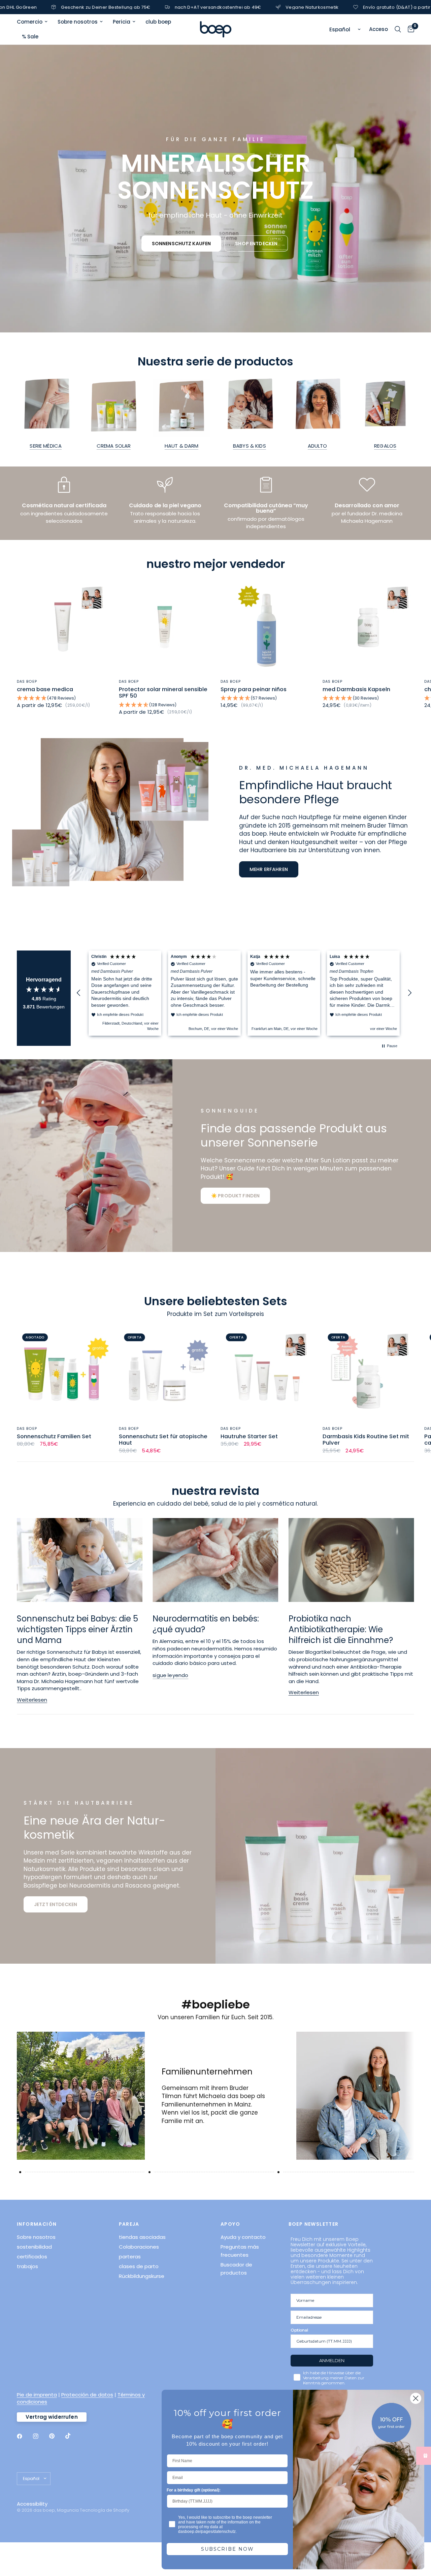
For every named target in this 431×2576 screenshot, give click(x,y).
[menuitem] (35, 22)
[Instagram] (40, 2436)
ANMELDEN (332, 2360)
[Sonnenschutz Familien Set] (63, 1374)
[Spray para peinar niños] (267, 627)
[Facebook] (24, 2436)
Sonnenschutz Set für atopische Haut (163, 1440)
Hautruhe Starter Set (249, 1437)
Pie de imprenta (37, 2395)
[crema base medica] (63, 627)
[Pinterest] (57, 2436)
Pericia (122, 22)
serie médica (46, 446)
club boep (158, 22)
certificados (32, 2257)
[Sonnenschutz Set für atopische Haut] (165, 1374)
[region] (244, 993)
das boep (27, 681)
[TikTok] (73, 2436)
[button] (181, 244)
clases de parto (139, 2266)
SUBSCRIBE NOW (227, 2549)
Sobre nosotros (78, 22)
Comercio (30, 22)
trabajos (27, 2266)
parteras (130, 2257)
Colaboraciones (139, 2247)
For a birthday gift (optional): (194, 2490)
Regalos (385, 446)
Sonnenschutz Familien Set (54, 1437)
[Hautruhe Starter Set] (267, 1374)
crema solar (114, 446)
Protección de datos (87, 2395)
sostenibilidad (34, 2247)
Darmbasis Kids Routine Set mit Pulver (366, 1440)
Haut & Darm (182, 446)
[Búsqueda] (398, 29)
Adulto (318, 446)
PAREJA (129, 2224)
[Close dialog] (416, 2398)
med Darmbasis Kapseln (356, 689)
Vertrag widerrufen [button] (52, 2417)
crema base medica (45, 689)
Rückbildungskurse (142, 2276)
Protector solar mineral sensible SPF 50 (163, 693)
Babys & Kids (250, 446)
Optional (299, 2330)
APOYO (230, 2224)
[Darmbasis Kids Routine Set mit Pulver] (369, 1374)
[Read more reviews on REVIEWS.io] (44, 1016)
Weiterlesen (32, 1700)
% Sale (30, 37)
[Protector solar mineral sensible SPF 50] (165, 627)
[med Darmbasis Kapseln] (369, 627)
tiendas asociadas (142, 2237)
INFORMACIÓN (37, 2224)
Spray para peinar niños (254, 689)
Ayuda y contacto (243, 2237)
